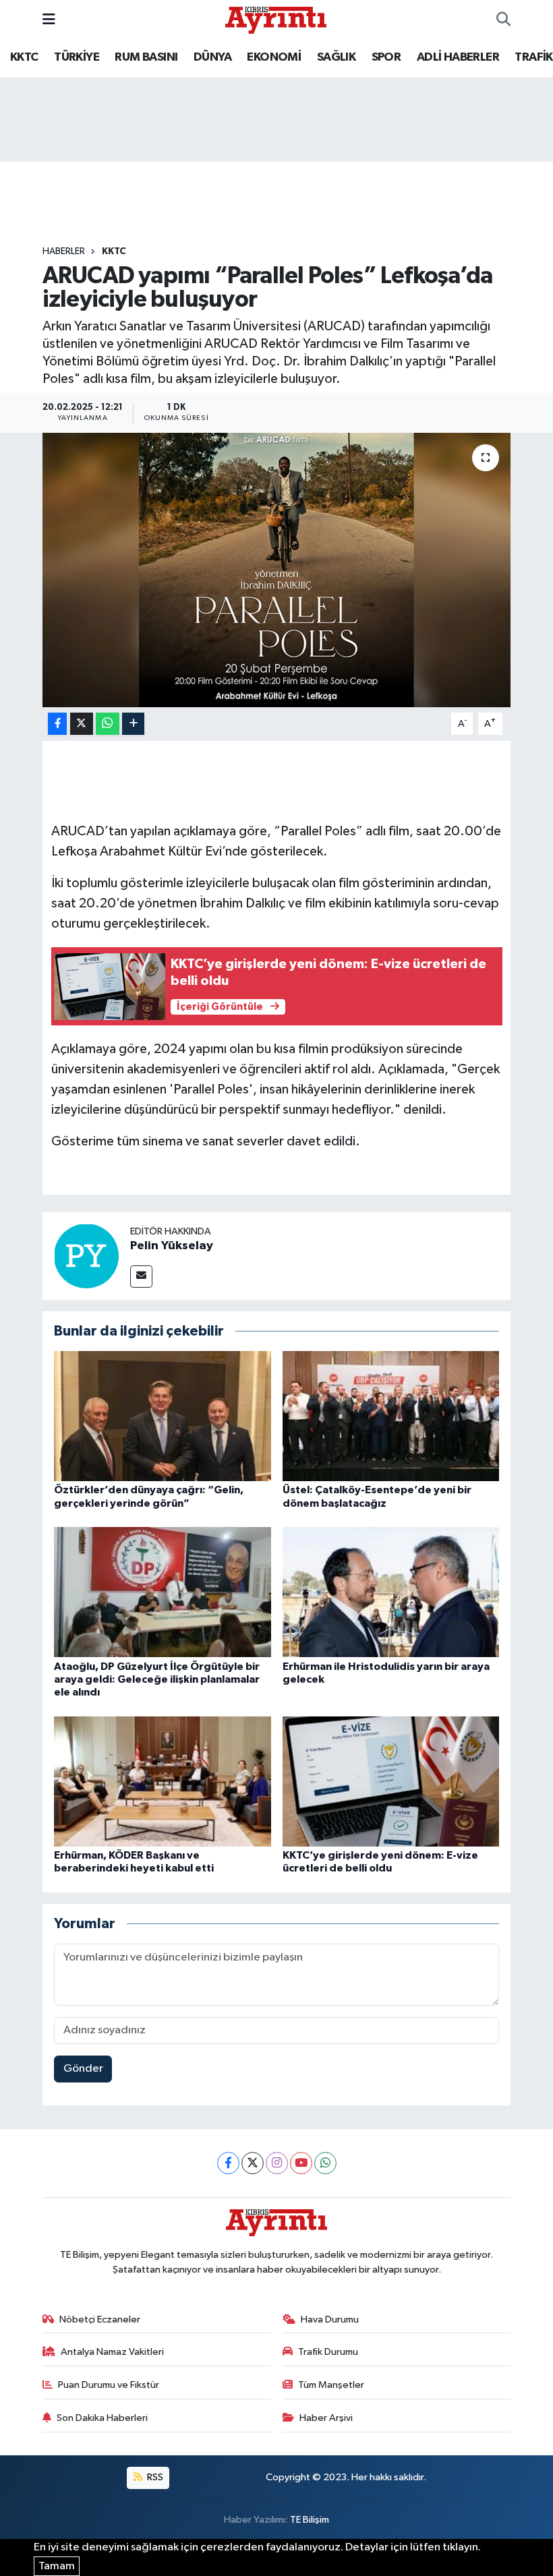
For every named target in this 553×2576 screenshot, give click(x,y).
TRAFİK (533, 57)
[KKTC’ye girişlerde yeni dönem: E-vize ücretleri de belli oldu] (391, 1781)
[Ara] (503, 20)
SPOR (386, 57)
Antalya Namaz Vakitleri (112, 2352)
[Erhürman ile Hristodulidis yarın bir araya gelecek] (391, 1592)
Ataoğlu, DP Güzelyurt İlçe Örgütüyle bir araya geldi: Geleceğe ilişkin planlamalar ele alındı (157, 1679)
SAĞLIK (336, 57)
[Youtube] (301, 2163)
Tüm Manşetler (331, 2385)
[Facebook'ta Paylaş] (57, 724)
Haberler (64, 251)
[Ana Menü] (49, 20)
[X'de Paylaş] (82, 724)
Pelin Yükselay (172, 1246)
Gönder (83, 2069)
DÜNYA (212, 57)
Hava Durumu (330, 2319)
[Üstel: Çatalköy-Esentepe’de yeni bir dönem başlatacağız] (391, 1416)
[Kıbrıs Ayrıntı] (276, 19)
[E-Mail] (141, 1277)
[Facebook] (228, 2163)
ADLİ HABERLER (458, 57)
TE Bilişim (310, 2520)
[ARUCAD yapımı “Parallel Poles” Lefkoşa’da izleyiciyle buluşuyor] (277, 570)
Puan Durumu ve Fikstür (109, 2385)
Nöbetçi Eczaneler (100, 2319)
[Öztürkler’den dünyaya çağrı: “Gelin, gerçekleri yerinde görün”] (163, 1416)
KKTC (24, 57)
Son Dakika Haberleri (102, 2418)
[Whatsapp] (325, 2163)
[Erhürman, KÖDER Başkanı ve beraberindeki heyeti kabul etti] (163, 1781)
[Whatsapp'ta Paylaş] (108, 724)
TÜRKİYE (77, 57)
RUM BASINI (146, 57)
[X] (253, 2163)
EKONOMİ (274, 57)
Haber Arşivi (326, 2418)
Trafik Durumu (328, 2352)
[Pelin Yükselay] (86, 1256)
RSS (154, 2477)
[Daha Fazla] (133, 724)
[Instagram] (277, 2163)
